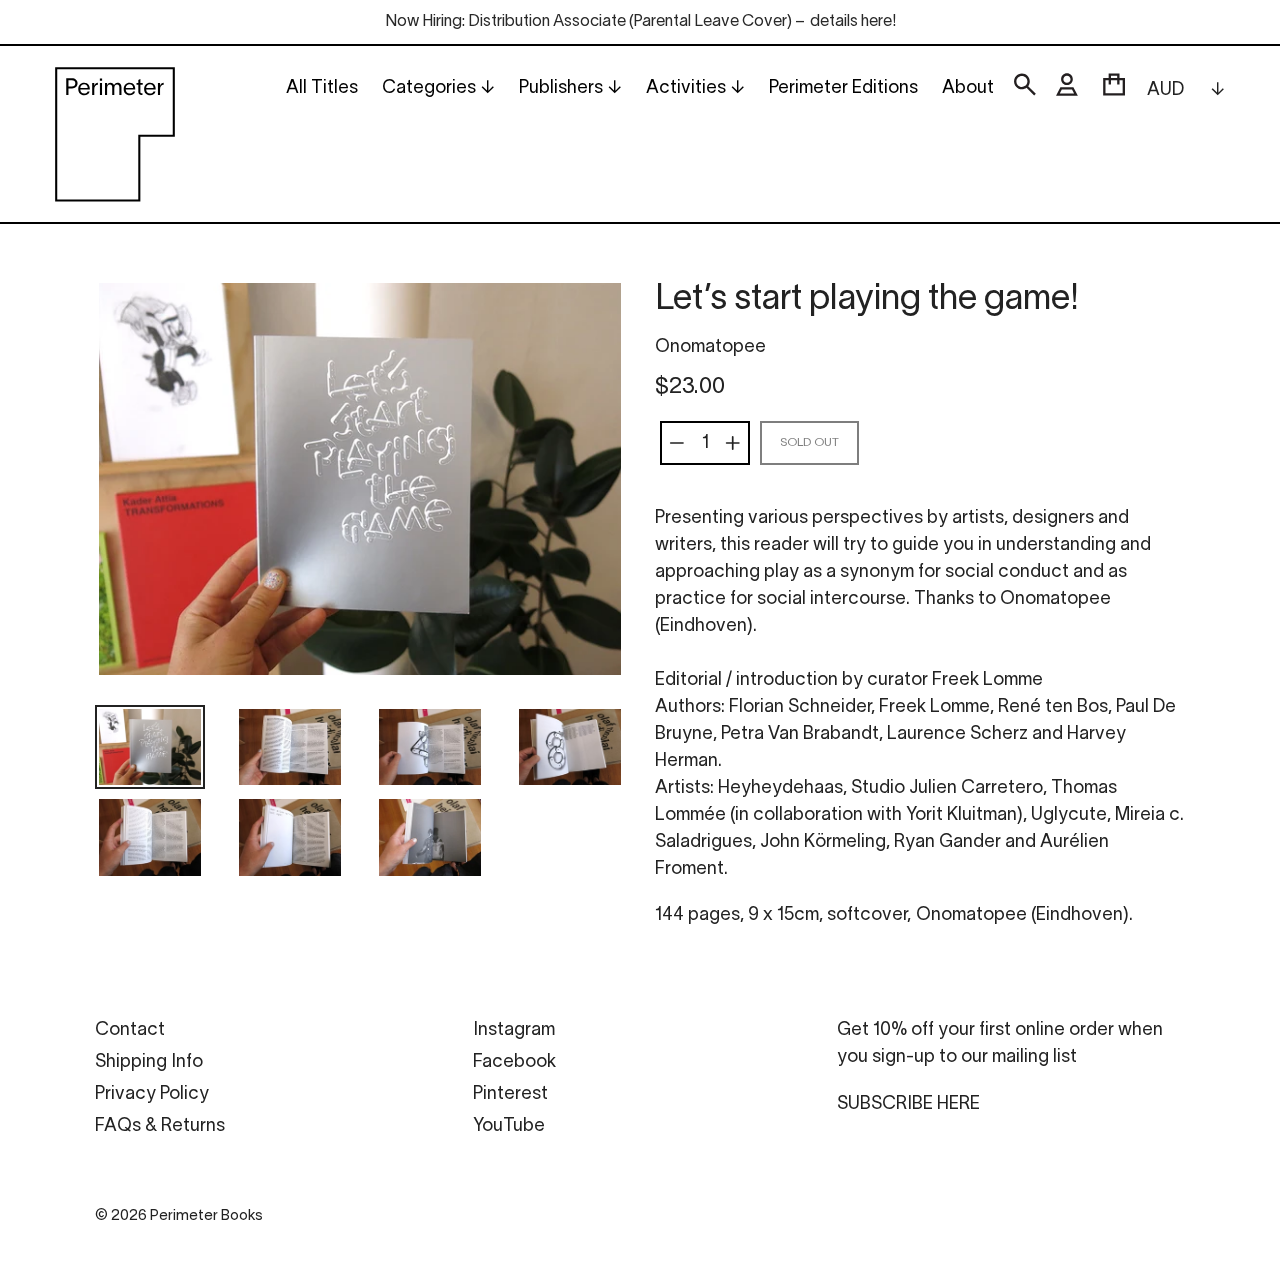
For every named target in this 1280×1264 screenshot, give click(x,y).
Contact (130, 1030)
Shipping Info (149, 1062)
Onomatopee (710, 347)
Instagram (514, 1030)
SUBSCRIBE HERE (908, 1104)
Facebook (514, 1062)
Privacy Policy (152, 1094)
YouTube (509, 1126)
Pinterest (510, 1094)
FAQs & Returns (160, 1126)
